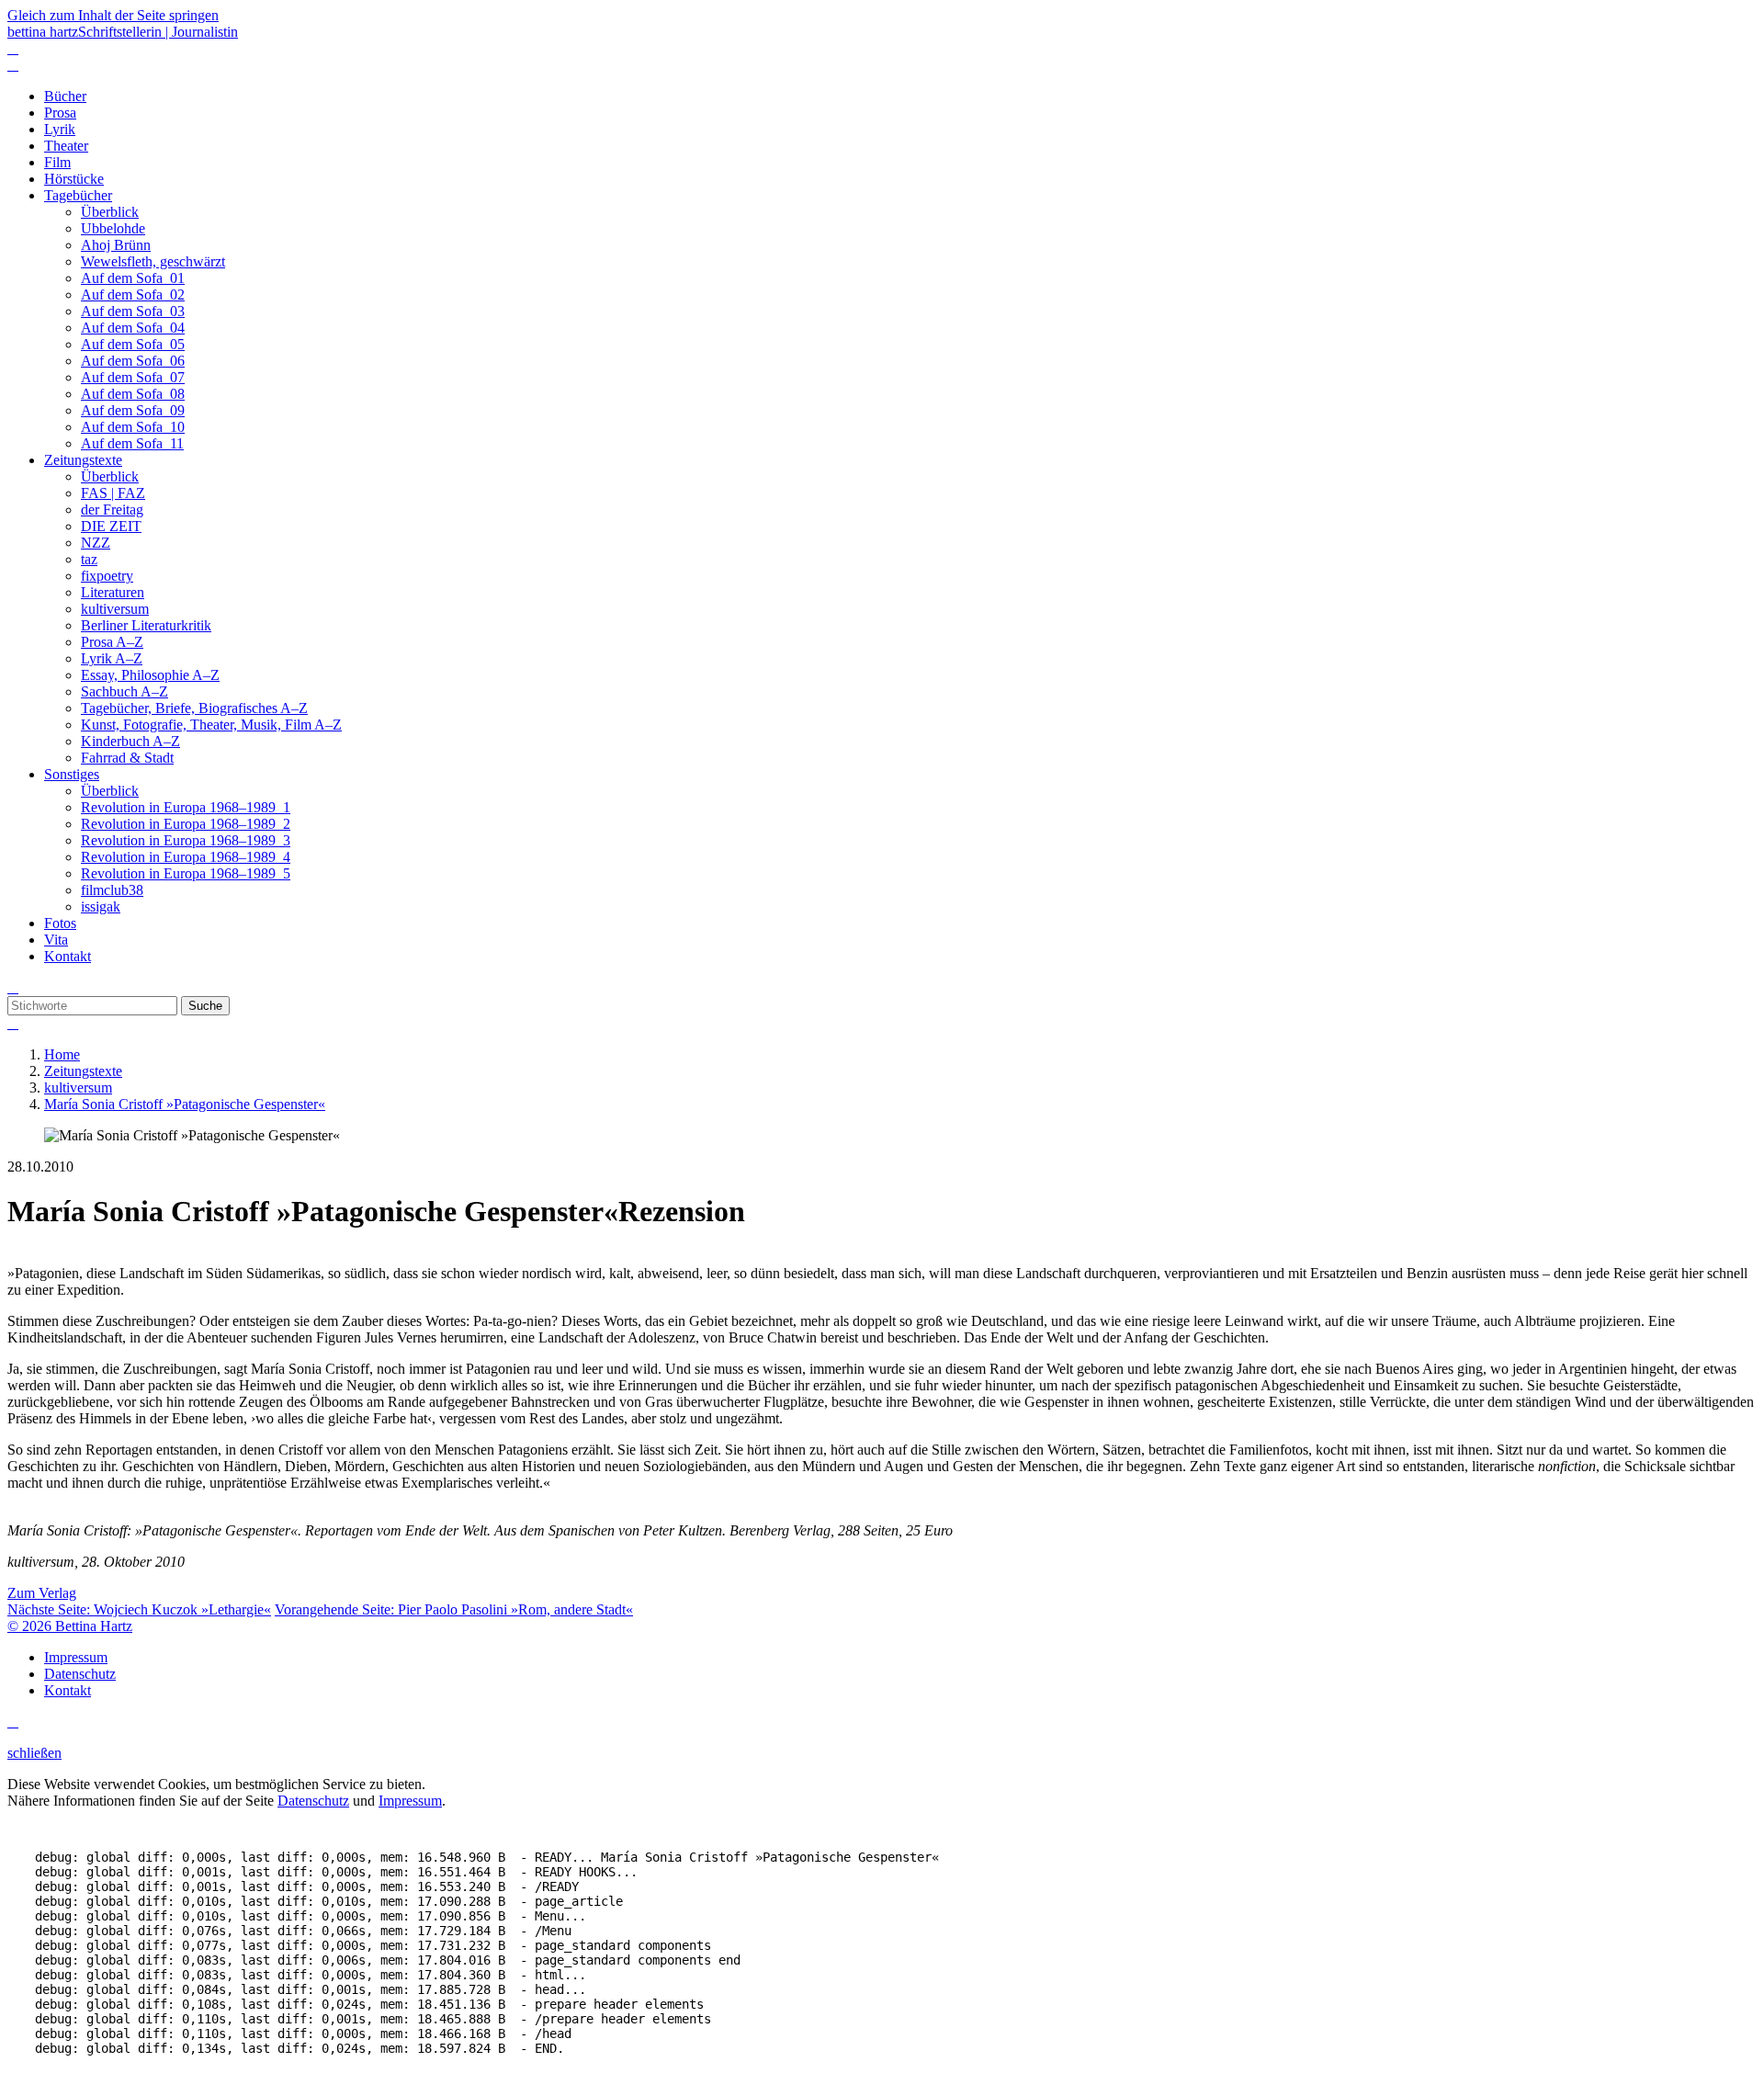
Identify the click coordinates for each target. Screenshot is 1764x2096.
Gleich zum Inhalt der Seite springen (113, 15)
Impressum (410, 1801)
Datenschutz (313, 1801)
